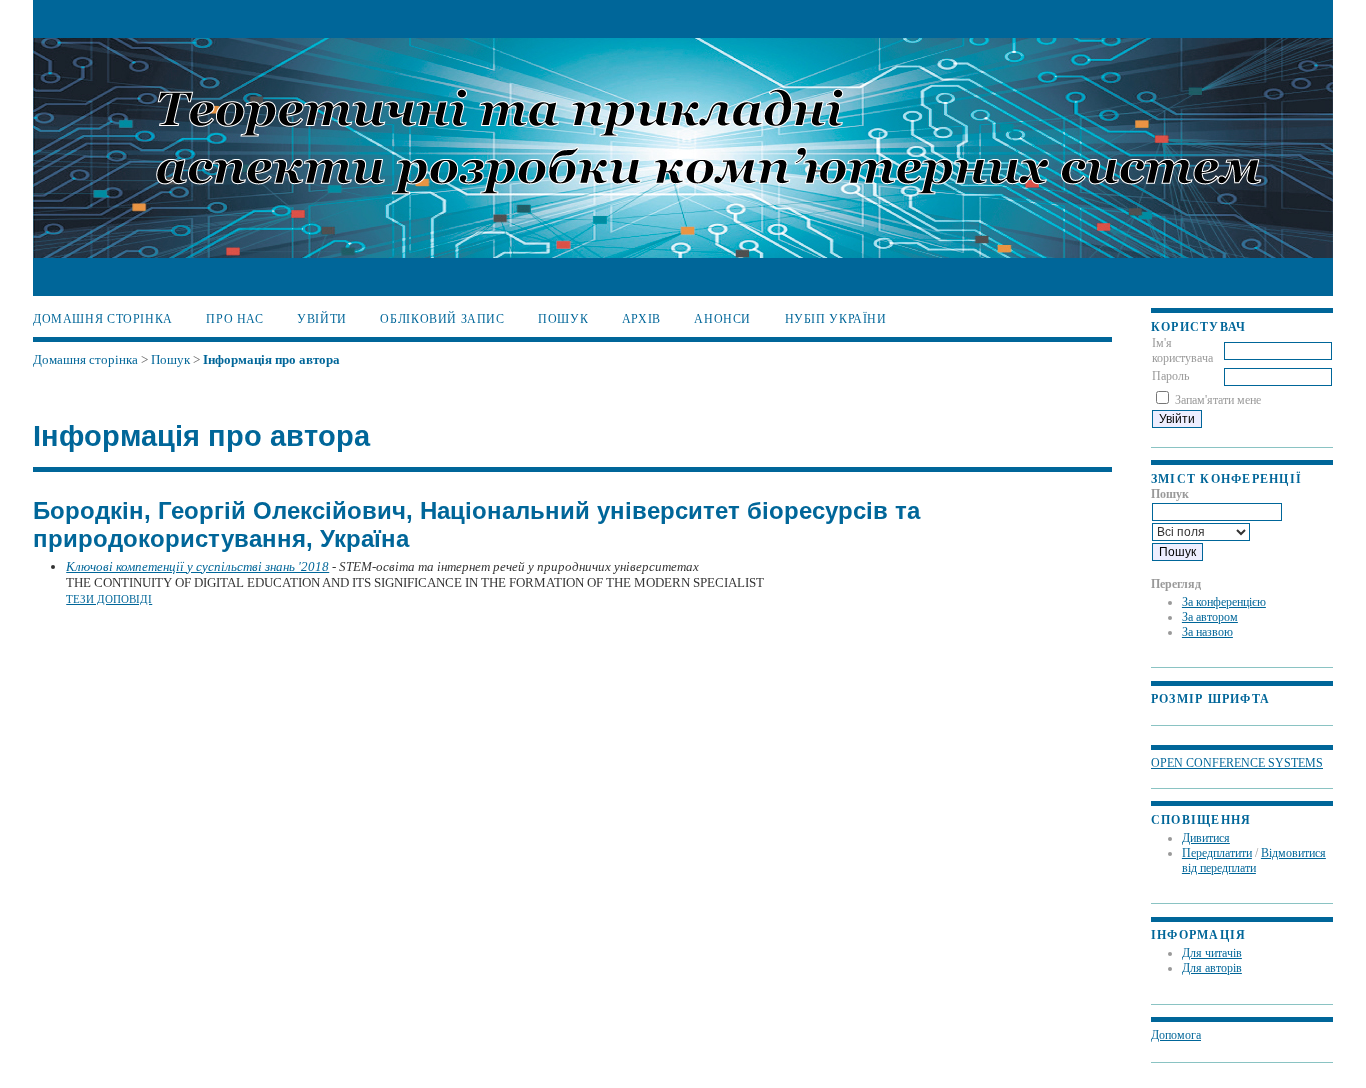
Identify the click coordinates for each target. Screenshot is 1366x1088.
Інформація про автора (271, 359)
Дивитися (1206, 838)
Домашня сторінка (103, 319)
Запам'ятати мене (1218, 400)
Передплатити (1217, 853)
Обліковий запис (442, 319)
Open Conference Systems (1237, 763)
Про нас (234, 319)
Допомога (1176, 1035)
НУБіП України (836, 319)
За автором (1210, 617)
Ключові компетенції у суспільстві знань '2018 (197, 566)
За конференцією (1224, 602)
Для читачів (1212, 953)
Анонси (722, 319)
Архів (641, 319)
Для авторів (1212, 968)
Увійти (322, 319)
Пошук (563, 319)
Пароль (1170, 376)
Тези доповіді (109, 599)
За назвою (1207, 632)
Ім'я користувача (1182, 350)
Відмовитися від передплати (1254, 860)
